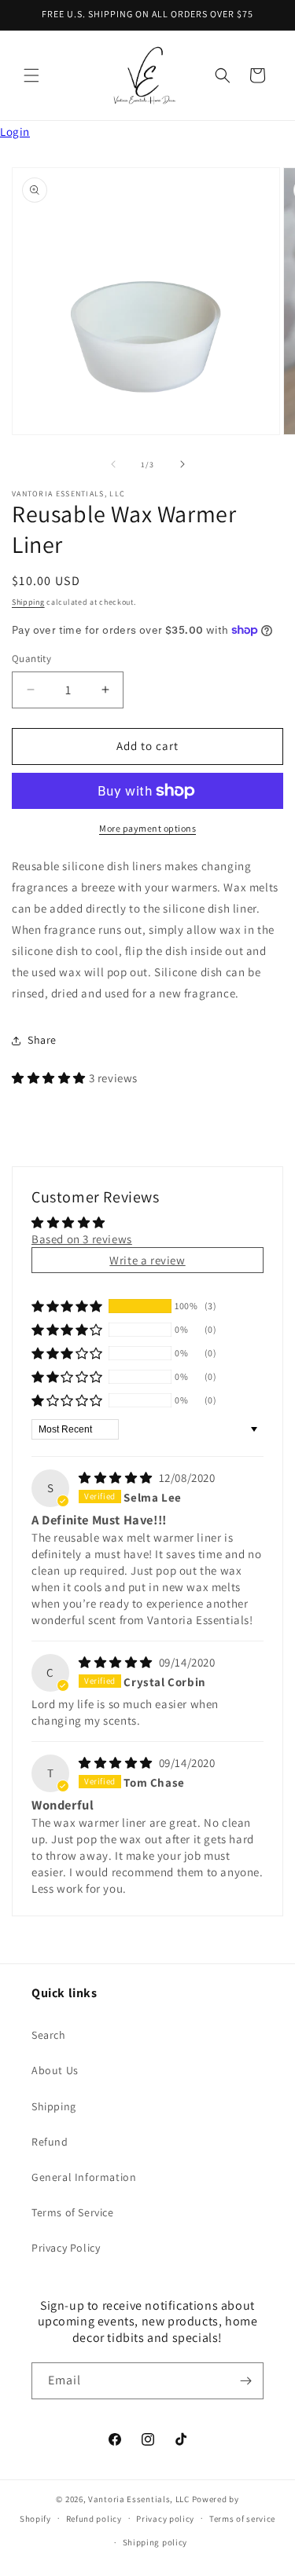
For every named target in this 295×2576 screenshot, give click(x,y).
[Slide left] (113, 464)
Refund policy (94, 2519)
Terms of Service (73, 2212)
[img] (117, 1478)
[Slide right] (183, 464)
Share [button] (42, 1040)
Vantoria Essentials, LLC (139, 2499)
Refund (50, 2142)
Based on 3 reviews (82, 1239)
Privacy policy (165, 2519)
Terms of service (242, 2519)
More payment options (147, 828)
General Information (84, 2177)
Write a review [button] (147, 1260)
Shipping (28, 602)
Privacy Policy (66, 2248)
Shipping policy (155, 2542)
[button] (31, 75)
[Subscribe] (245, 2381)
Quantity (31, 659)
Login (15, 132)
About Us (55, 2070)
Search (49, 2035)
